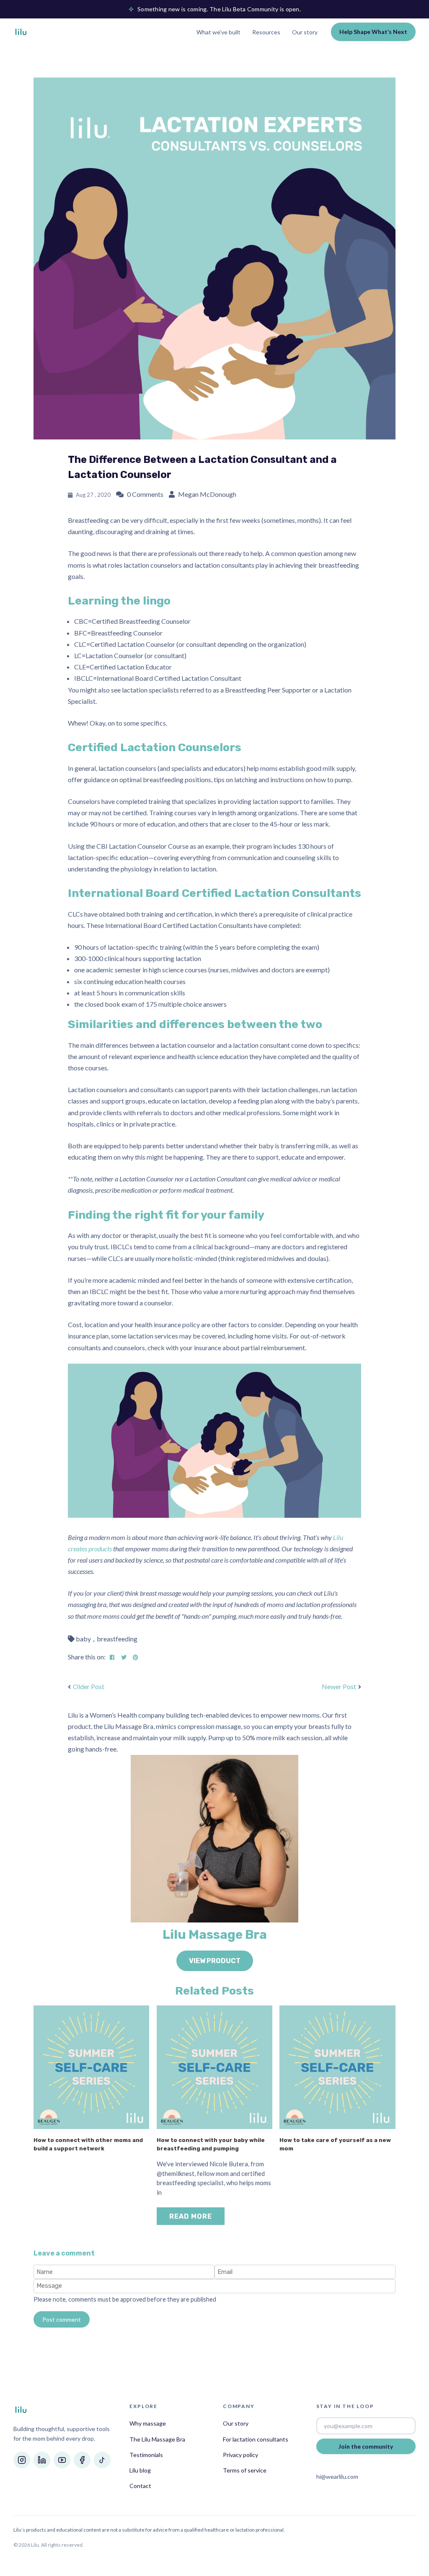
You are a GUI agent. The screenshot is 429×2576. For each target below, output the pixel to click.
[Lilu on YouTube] (62, 2460)
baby (83, 1639)
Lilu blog (140, 2470)
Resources (266, 32)
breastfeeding (117, 1639)
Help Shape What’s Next (373, 32)
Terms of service (245, 2470)
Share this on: (87, 1657)
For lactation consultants (256, 2439)
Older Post (89, 1686)
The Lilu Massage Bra (157, 2439)
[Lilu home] (21, 32)
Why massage (148, 2423)
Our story (305, 32)
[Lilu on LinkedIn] (42, 2460)
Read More (191, 2216)
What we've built (218, 32)
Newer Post (339, 1686)
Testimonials (146, 2455)
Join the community (366, 2446)
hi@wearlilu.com (337, 2477)
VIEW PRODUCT (215, 1961)
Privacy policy (240, 2455)
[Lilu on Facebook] (82, 2460)
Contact (140, 2486)
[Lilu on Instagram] (22, 2460)
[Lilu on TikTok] (102, 2460)
